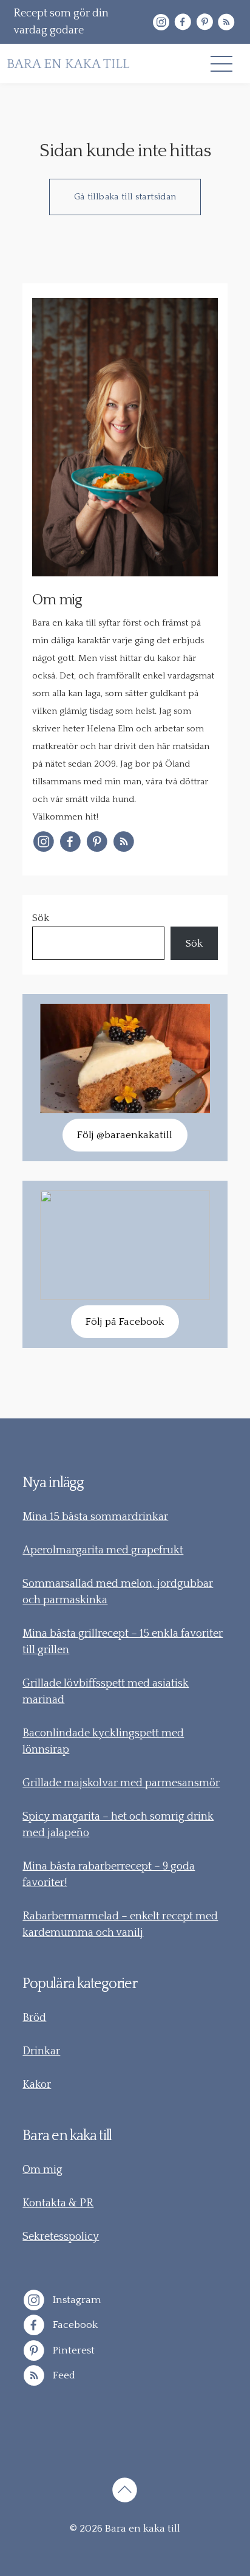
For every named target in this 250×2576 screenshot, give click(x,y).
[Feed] (226, 22)
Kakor (37, 2085)
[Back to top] (125, 2492)
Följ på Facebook (125, 1322)
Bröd (34, 2018)
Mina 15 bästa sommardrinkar (95, 1517)
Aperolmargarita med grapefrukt (103, 1550)
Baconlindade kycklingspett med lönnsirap (103, 1742)
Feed (63, 2375)
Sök (41, 918)
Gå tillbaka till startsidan (125, 197)
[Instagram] (161, 22)
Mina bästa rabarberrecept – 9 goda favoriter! (109, 1875)
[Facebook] (183, 22)
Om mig (42, 2170)
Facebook (74, 2325)
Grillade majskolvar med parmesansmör (121, 1783)
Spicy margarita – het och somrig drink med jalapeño (118, 1825)
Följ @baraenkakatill (125, 1135)
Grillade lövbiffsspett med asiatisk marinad (106, 1692)
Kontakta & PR (58, 2203)
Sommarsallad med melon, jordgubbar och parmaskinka (118, 1592)
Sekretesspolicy (61, 2237)
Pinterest (73, 2350)
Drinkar (41, 2051)
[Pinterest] (204, 22)
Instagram (76, 2299)
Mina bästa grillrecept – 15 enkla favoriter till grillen (123, 1642)
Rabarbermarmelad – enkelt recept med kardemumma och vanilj (120, 1925)
